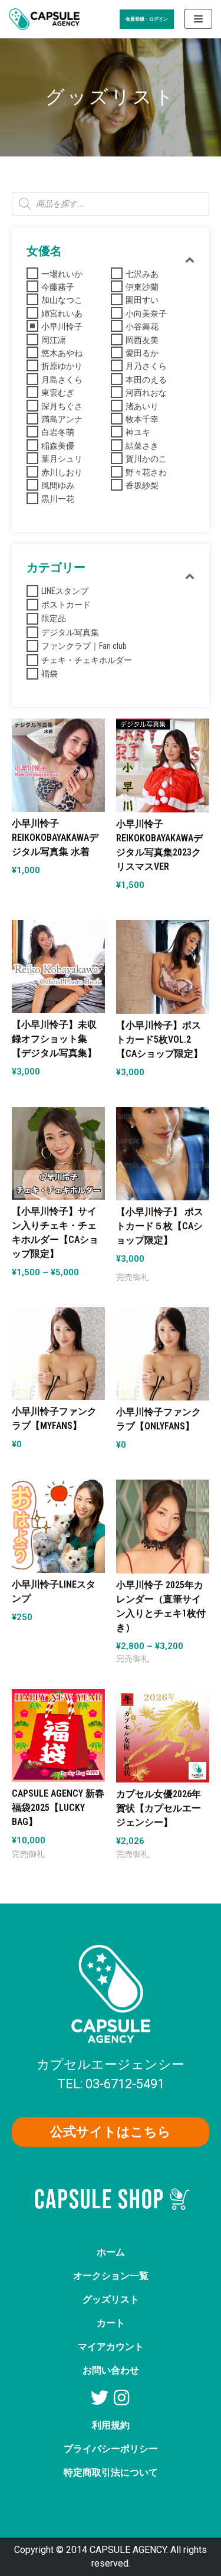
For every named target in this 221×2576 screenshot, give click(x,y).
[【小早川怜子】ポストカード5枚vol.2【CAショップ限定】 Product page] (163, 985)
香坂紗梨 (142, 485)
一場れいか (62, 274)
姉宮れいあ (62, 314)
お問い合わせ (111, 2370)
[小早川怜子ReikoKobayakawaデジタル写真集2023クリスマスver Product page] (163, 784)
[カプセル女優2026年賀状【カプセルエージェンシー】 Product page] (163, 1755)
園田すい (142, 300)
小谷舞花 (142, 327)
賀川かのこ (146, 459)
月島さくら (62, 380)
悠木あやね (62, 353)
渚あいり (142, 406)
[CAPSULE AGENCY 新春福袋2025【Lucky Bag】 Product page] (58, 1754)
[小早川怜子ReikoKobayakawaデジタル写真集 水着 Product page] (58, 784)
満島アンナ (62, 419)
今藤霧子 (58, 287)
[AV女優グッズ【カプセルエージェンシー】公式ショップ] (44, 19)
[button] (111, 2132)
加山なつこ (62, 300)
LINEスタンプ (65, 591)
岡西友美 (142, 340)
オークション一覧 (111, 2276)
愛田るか (142, 353)
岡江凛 (54, 340)
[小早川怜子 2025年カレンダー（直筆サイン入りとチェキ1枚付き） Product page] (163, 1545)
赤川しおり (62, 472)
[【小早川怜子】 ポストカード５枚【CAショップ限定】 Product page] (163, 1173)
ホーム (111, 2252)
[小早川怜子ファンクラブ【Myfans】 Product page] (58, 1372)
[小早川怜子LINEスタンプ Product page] (58, 1545)
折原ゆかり (62, 366)
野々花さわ (146, 472)
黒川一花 (58, 499)
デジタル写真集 (70, 632)
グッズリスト (111, 2299)
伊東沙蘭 (142, 287)
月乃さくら (146, 366)
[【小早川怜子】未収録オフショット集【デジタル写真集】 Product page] (58, 985)
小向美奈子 (146, 314)
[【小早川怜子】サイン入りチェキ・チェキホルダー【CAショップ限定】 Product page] (58, 1172)
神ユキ (138, 432)
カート (111, 2323)
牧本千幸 (142, 419)
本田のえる (146, 380)
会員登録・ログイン (147, 19)
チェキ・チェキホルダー (87, 660)
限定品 (54, 618)
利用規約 (111, 2425)
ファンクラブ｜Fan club (84, 646)
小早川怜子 (62, 327)
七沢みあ (142, 274)
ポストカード (66, 605)
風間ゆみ (58, 485)
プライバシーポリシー (111, 2449)
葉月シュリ (62, 459)
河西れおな (146, 393)
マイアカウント (111, 2347)
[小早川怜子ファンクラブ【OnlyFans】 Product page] (163, 1373)
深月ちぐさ (62, 406)
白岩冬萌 (58, 432)
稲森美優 (58, 446)
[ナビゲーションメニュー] (198, 19)
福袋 (50, 674)
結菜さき (142, 446)
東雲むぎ (58, 393)
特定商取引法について (111, 2472)
